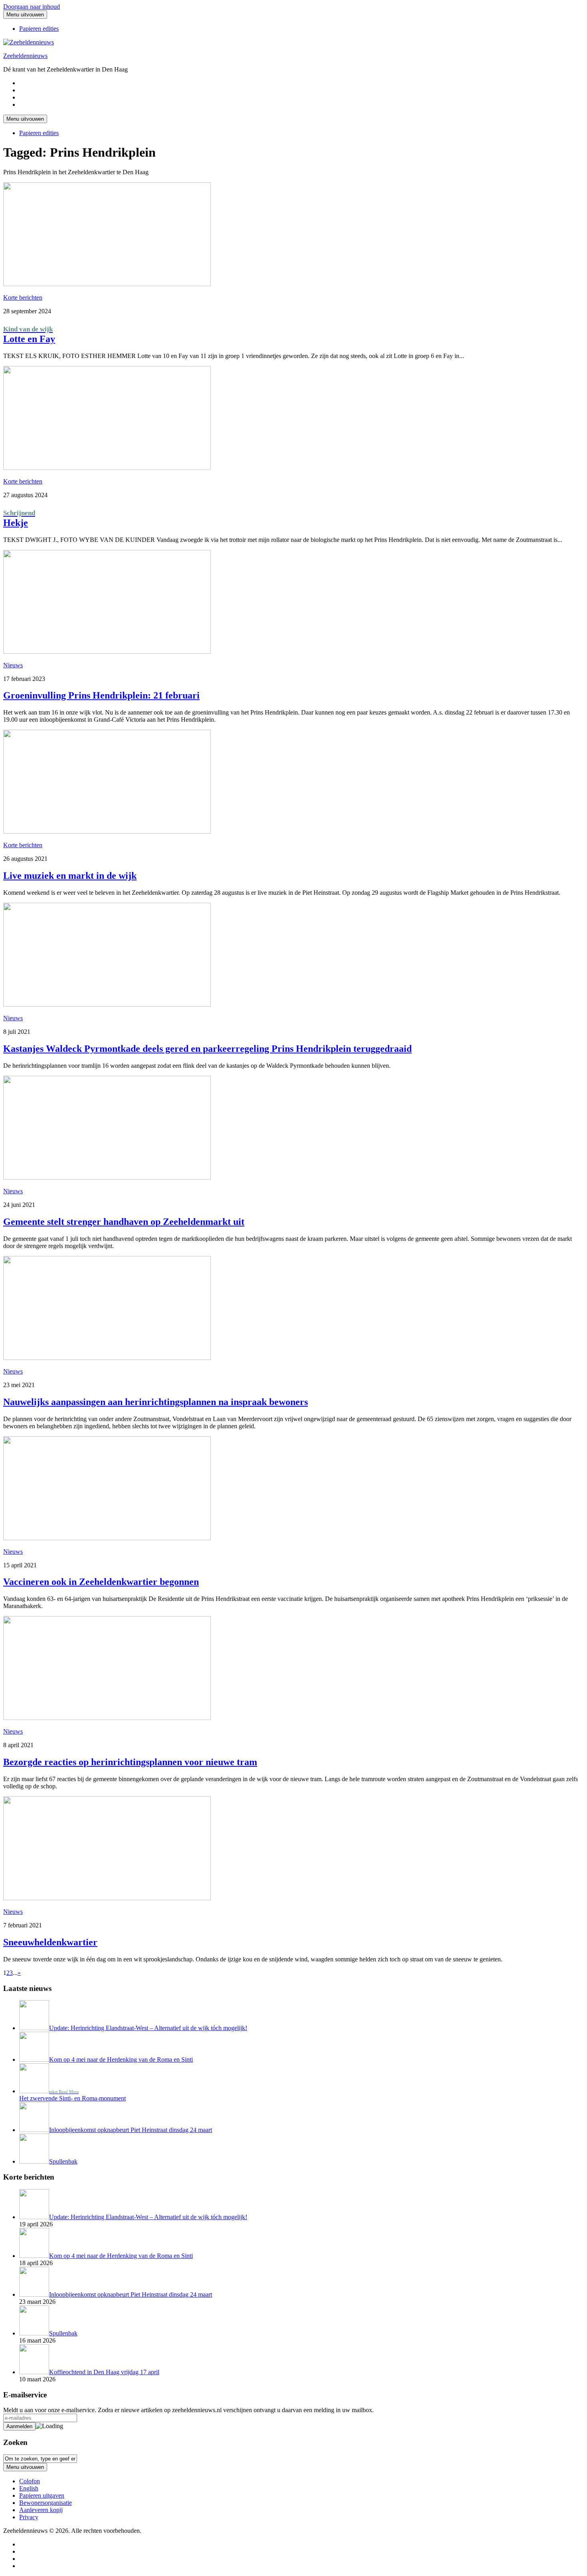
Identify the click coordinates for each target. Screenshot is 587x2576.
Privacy (29, 2517)
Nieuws (13, 665)
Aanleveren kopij (41, 2510)
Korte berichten (23, 298)
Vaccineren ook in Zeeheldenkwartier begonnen (101, 1582)
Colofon (30, 2481)
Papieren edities (39, 29)
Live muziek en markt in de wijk (70, 876)
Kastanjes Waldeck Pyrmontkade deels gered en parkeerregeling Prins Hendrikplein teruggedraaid (207, 1049)
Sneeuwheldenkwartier (50, 1942)
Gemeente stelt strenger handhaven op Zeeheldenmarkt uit (124, 1222)
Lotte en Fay (29, 335)
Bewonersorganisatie (46, 2503)
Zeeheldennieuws (25, 56)
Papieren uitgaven (42, 2495)
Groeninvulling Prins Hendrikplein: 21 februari (101, 695)
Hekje (19, 519)
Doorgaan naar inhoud (32, 7)
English (29, 2488)
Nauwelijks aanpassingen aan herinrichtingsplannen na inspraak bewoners (156, 1402)
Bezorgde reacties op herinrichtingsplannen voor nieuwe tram (130, 1762)
